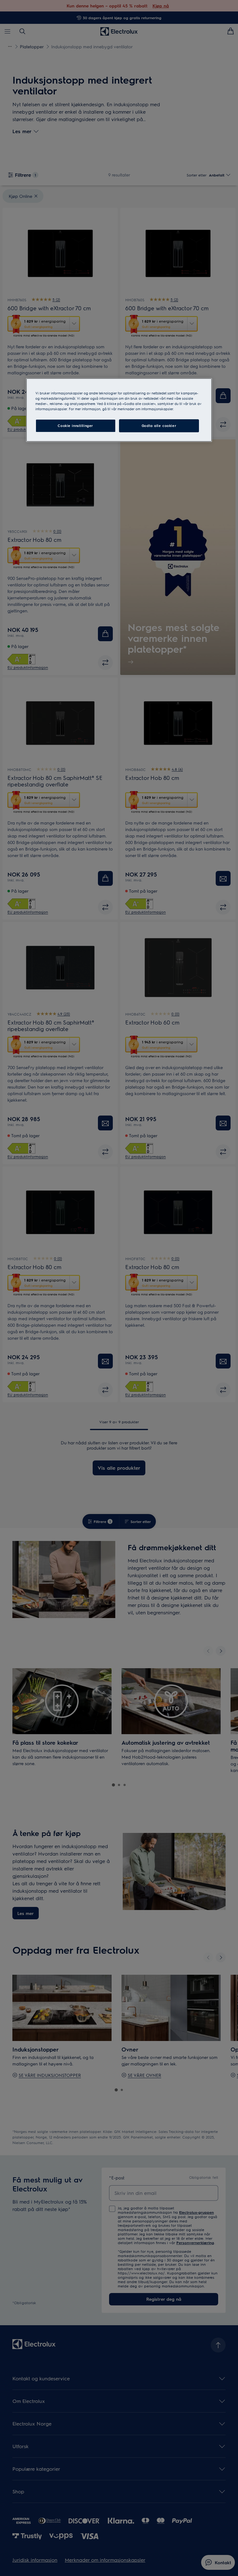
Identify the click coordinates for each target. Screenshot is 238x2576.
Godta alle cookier (159, 426)
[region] (119, 410)
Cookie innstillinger (75, 426)
